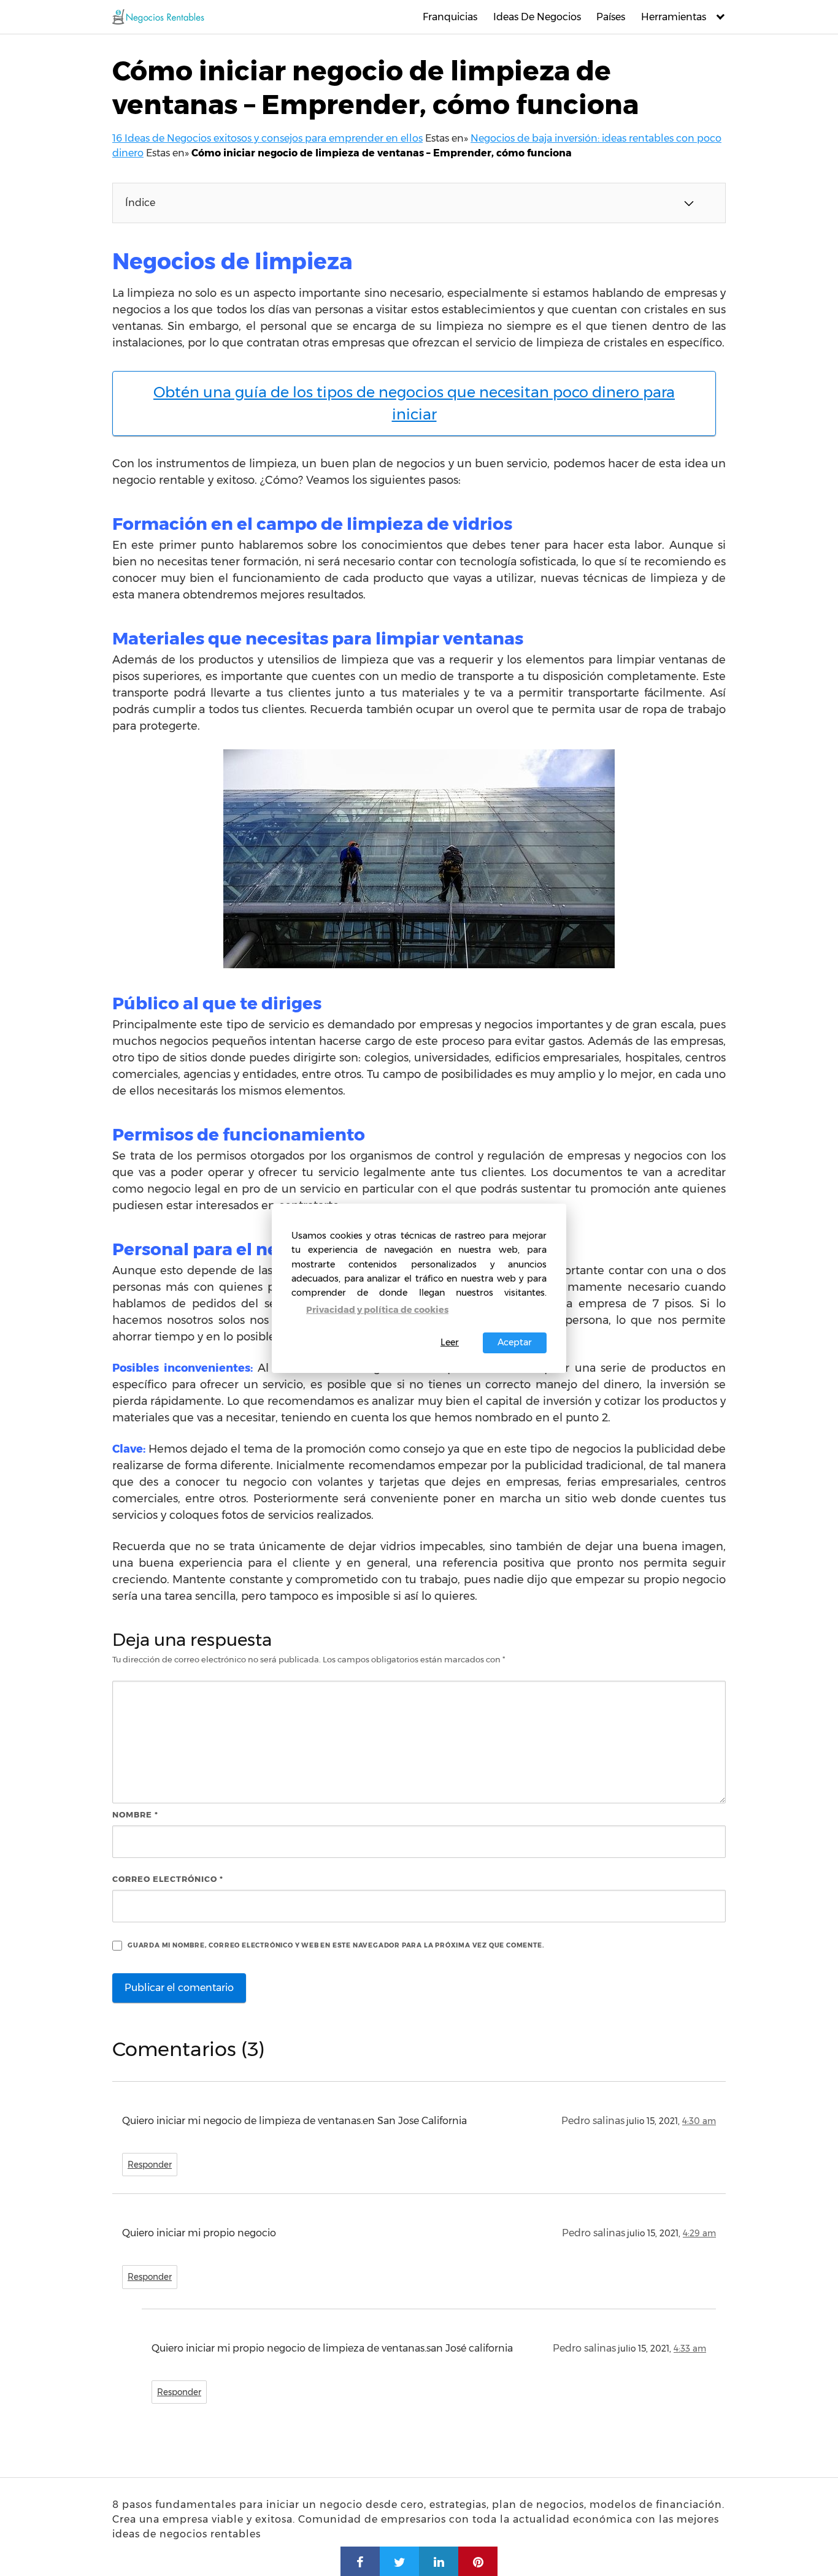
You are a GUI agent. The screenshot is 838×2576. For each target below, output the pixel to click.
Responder (150, 2165)
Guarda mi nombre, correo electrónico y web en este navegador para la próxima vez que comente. (336, 1945)
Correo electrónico (168, 1879)
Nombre (135, 1814)
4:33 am (690, 2349)
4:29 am (699, 2233)
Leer (450, 1342)
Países (611, 17)
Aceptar (515, 1342)
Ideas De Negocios (537, 17)
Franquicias (450, 17)
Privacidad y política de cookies (377, 1310)
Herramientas (674, 17)
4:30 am (699, 2121)
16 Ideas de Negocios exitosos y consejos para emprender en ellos (267, 138)
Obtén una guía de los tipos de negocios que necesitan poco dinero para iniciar (414, 403)
